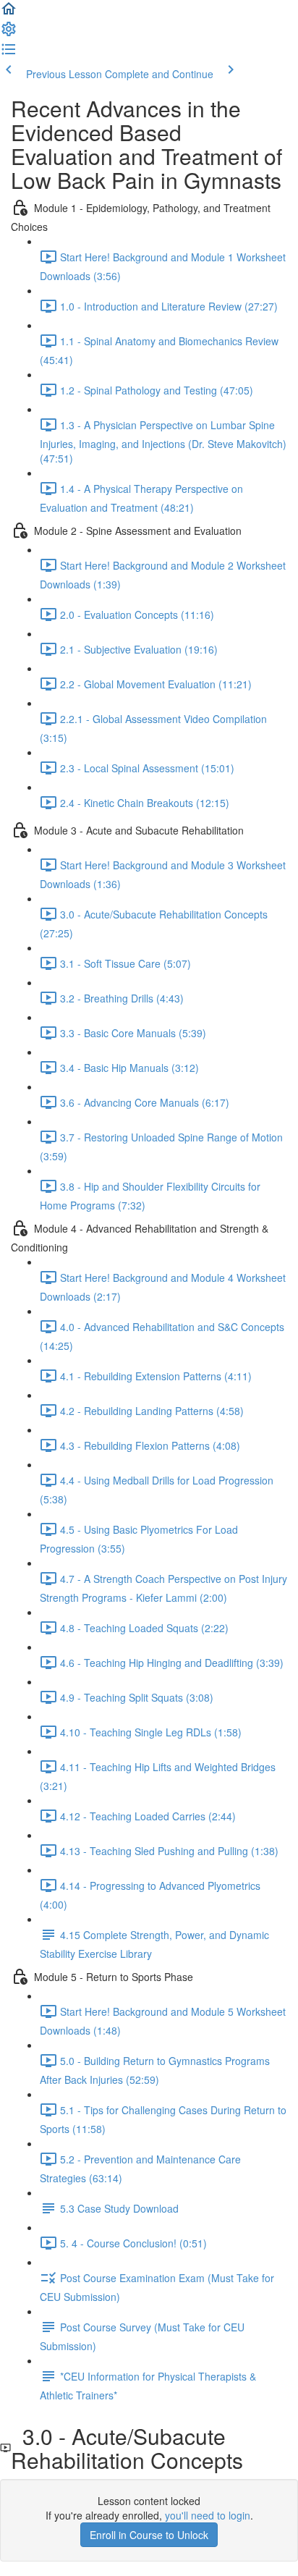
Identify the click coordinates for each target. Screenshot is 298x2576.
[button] (9, 13)
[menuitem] (9, 33)
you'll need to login (208, 2515)
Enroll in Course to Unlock (149, 2535)
